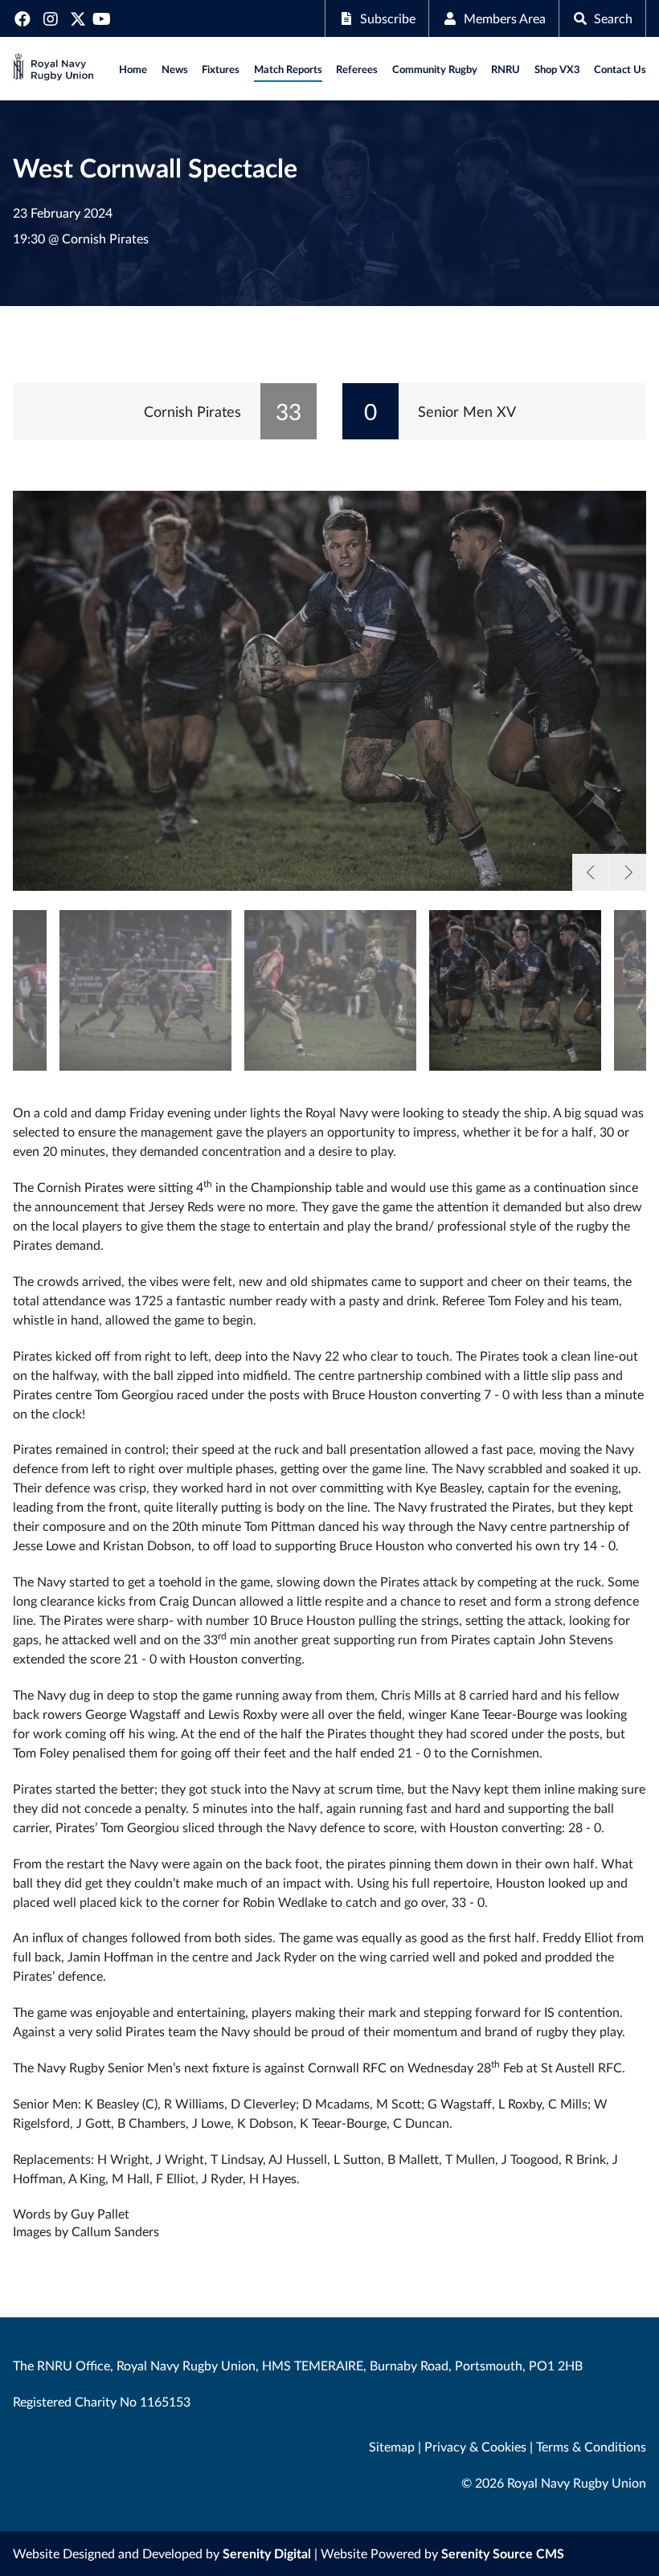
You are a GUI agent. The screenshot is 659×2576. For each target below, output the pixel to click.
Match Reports (288, 69)
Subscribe (388, 18)
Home (133, 69)
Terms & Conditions (591, 2446)
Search (613, 18)
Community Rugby (435, 69)
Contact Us (620, 69)
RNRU (506, 69)
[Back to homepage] (53, 69)
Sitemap (392, 2446)
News (175, 69)
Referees (357, 69)
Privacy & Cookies (475, 2446)
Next (627, 872)
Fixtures (221, 69)
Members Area (505, 18)
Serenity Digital (267, 2553)
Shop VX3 (557, 69)
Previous (591, 872)
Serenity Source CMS (503, 2553)
